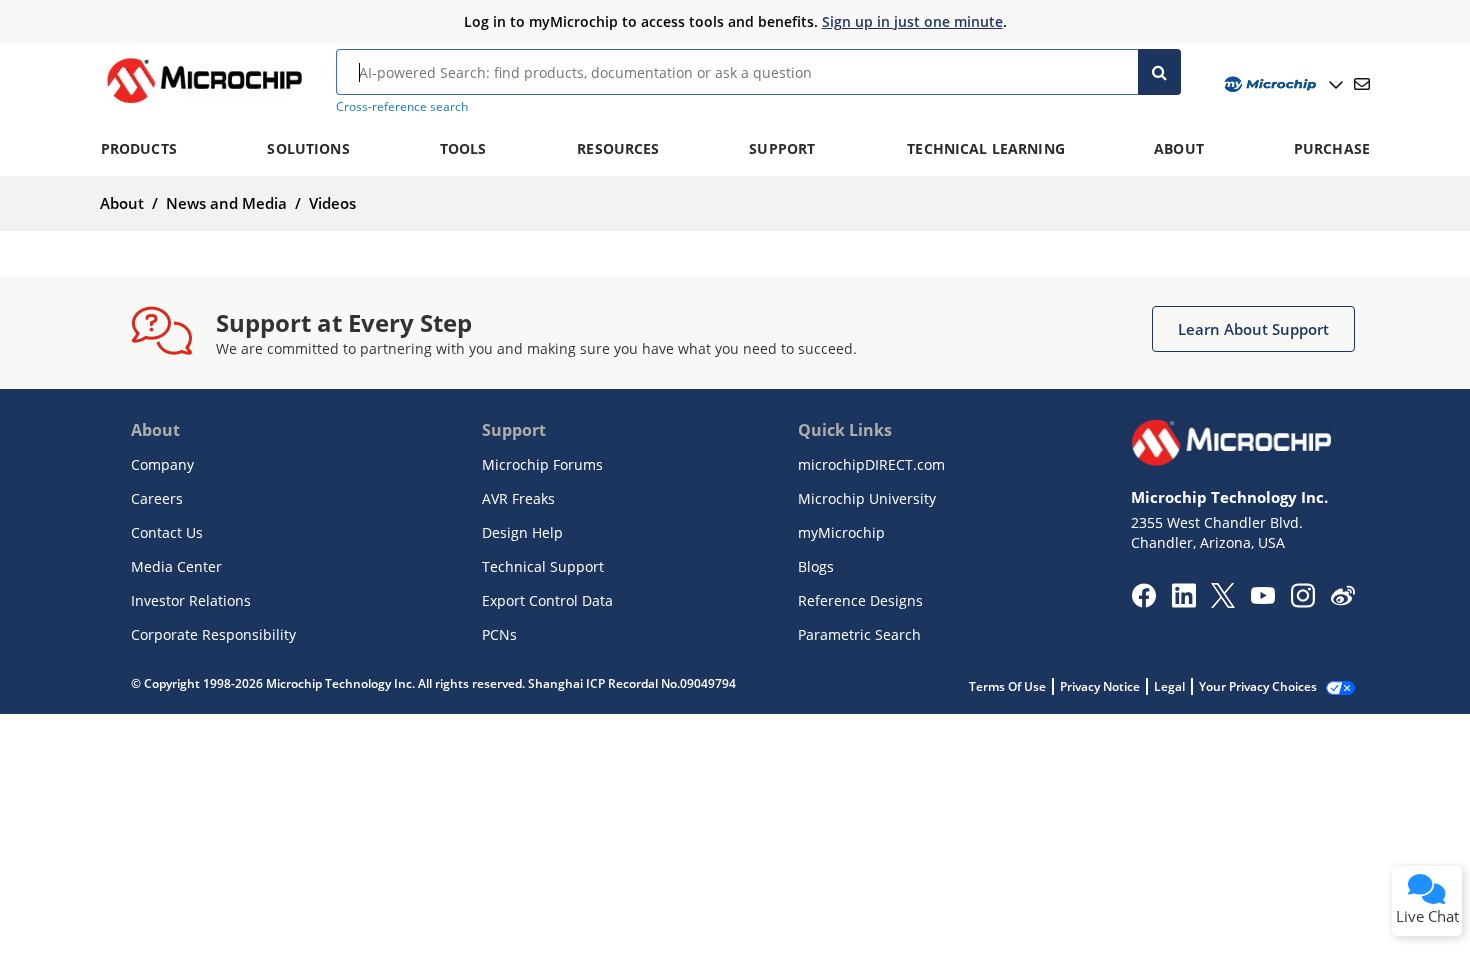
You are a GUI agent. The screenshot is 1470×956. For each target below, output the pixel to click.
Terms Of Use (1007, 686)
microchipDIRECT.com (871, 464)
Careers (157, 498)
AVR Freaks (518, 498)
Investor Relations (191, 600)
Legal (1169, 686)
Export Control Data (547, 600)
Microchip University (867, 498)
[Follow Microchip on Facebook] (1143, 602)
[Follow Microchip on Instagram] (1302, 602)
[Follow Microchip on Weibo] (1342, 600)
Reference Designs (860, 600)
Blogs (816, 566)
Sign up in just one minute (912, 21)
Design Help (522, 532)
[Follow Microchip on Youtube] (1262, 598)
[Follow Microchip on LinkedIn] (1183, 602)
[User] (1281, 84)
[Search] (1159, 72)
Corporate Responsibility (213, 634)
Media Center (176, 566)
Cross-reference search (402, 106)
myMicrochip (841, 532)
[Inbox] (1362, 84)
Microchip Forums (542, 464)
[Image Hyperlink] (204, 103)
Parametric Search (859, 634)
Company (162, 464)
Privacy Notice (1100, 686)
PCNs (499, 634)
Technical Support (543, 566)
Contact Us (167, 532)
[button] (1253, 329)
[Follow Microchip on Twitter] (1223, 602)
